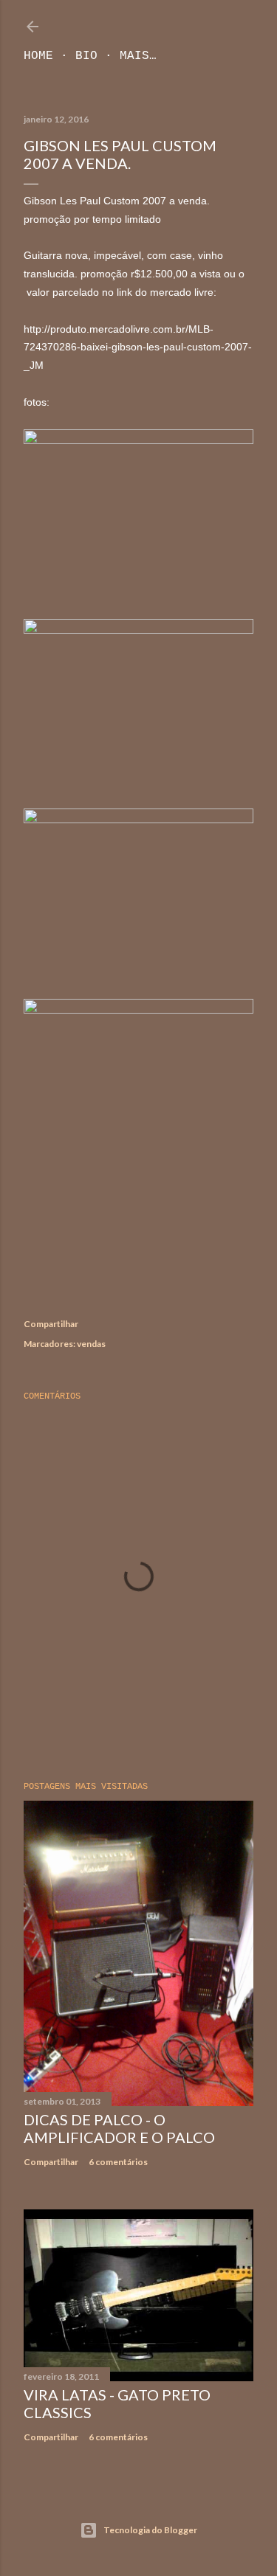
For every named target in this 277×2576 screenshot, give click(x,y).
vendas (91, 1344)
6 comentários (118, 2162)
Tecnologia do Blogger (150, 2530)
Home (38, 56)
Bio (86, 56)
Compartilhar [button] (51, 1324)
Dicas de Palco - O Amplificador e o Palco (119, 2128)
